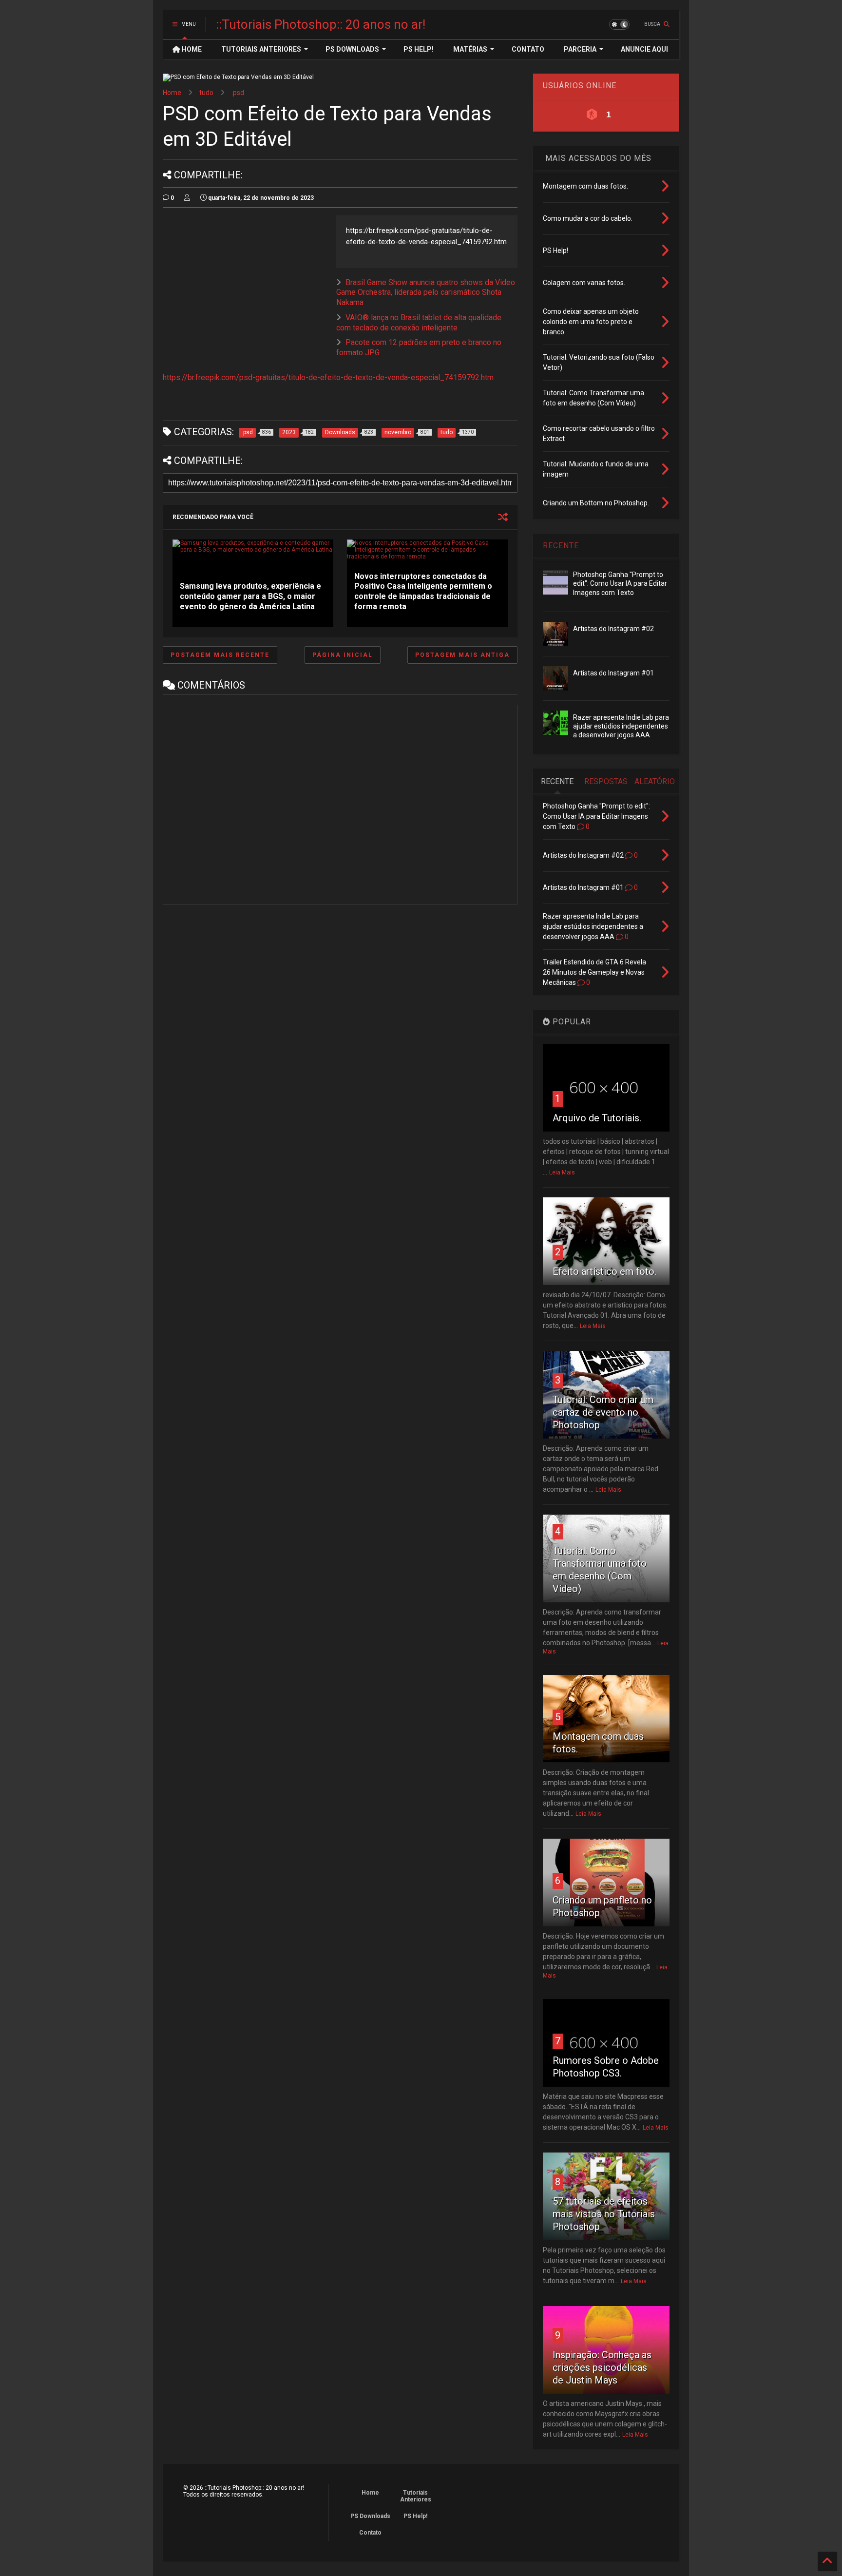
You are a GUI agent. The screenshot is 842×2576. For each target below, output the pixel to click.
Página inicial (343, 655)
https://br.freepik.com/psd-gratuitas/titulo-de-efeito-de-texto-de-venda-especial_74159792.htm (328, 377)
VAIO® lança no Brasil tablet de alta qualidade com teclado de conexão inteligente (419, 323)
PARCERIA (580, 49)
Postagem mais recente (220, 655)
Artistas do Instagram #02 (613, 629)
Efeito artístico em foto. (604, 1271)
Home (172, 93)
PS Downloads (370, 2516)
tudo (206, 93)
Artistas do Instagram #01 (613, 673)
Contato (370, 2533)
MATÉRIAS (470, 49)
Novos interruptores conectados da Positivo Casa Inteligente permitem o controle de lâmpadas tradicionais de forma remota (423, 591)
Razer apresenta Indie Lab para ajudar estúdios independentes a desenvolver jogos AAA (621, 726)
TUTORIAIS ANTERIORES (261, 49)
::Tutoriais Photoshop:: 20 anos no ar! (321, 24)
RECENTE (561, 546)
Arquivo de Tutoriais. (597, 1118)
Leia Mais (562, 1173)
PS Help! (415, 2516)
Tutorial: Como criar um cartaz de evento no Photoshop (603, 1412)
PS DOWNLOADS (352, 49)
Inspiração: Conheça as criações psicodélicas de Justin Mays (602, 2367)
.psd (238, 93)
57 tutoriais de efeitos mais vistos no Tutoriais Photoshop (604, 2214)
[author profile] (187, 198)
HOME (191, 49)
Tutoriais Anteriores (416, 2496)
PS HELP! (419, 49)
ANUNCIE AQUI (644, 49)
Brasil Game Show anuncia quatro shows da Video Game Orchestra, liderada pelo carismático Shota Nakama (426, 293)
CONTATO (528, 49)
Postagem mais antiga (462, 655)
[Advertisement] (245, 284)
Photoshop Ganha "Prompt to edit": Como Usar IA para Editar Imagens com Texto (620, 583)
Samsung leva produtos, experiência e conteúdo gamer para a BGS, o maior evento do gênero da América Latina (250, 596)
